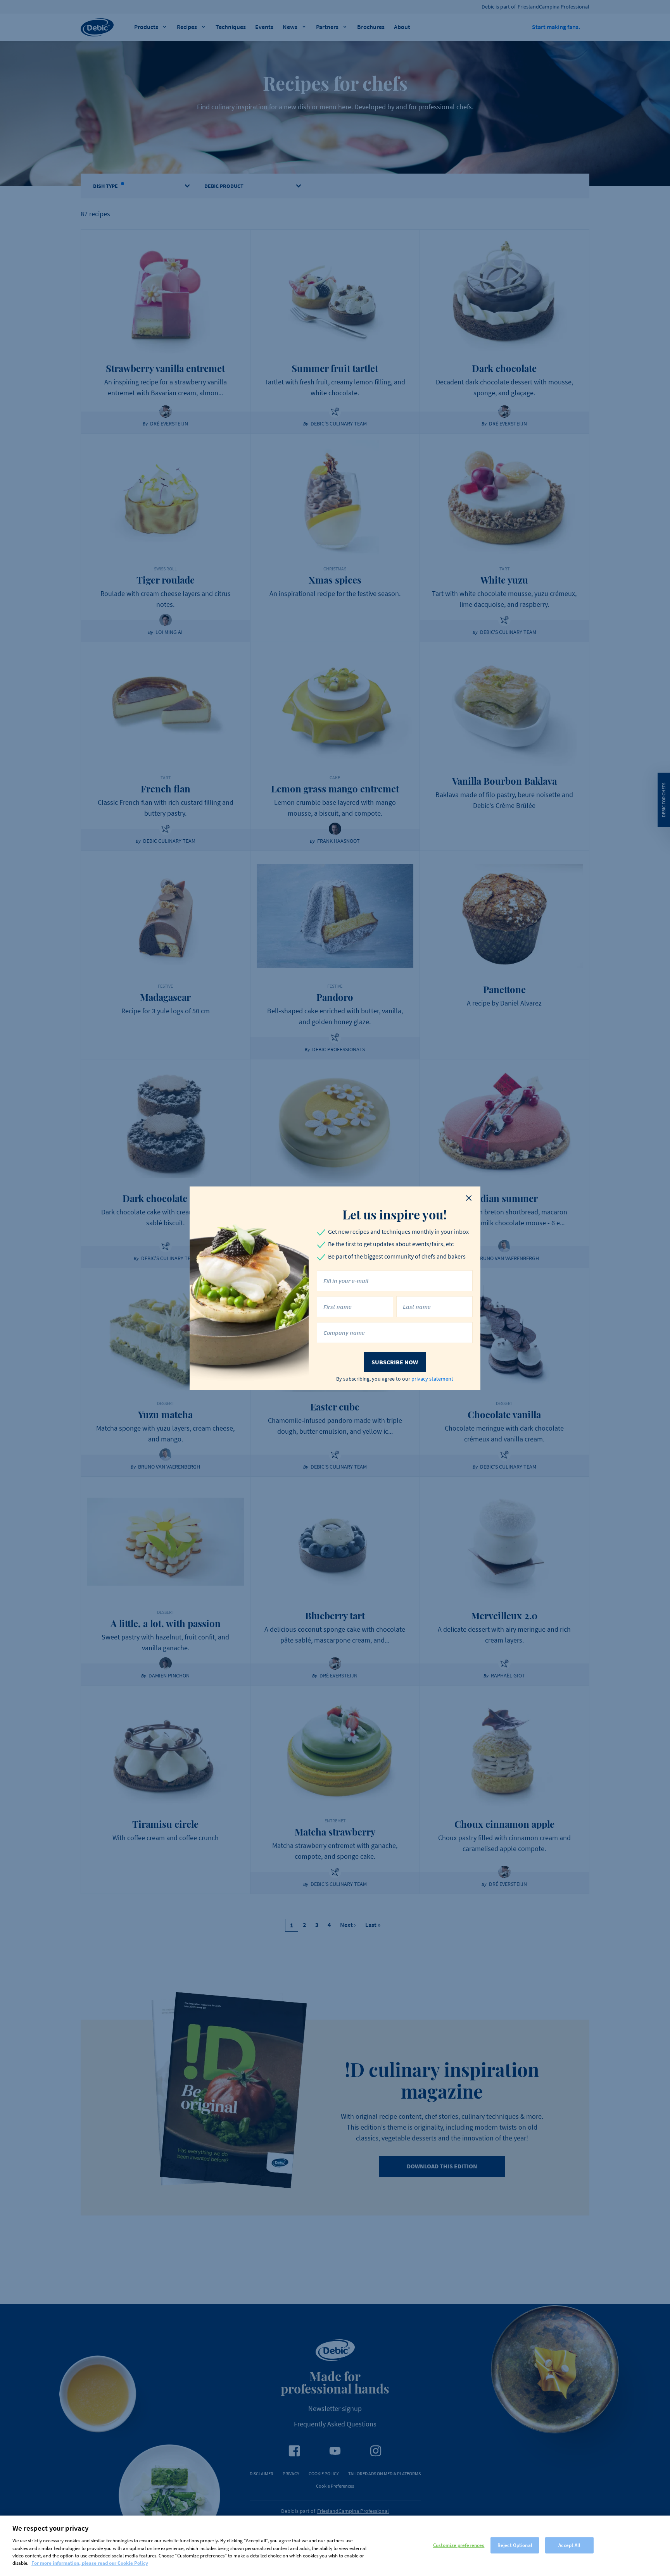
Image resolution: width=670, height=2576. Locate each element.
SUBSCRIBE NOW (395, 1362)
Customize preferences (459, 2545)
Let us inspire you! (395, 1214)
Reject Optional (515, 2545)
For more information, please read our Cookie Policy (90, 2563)
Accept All (569, 2545)
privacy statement (432, 1379)
